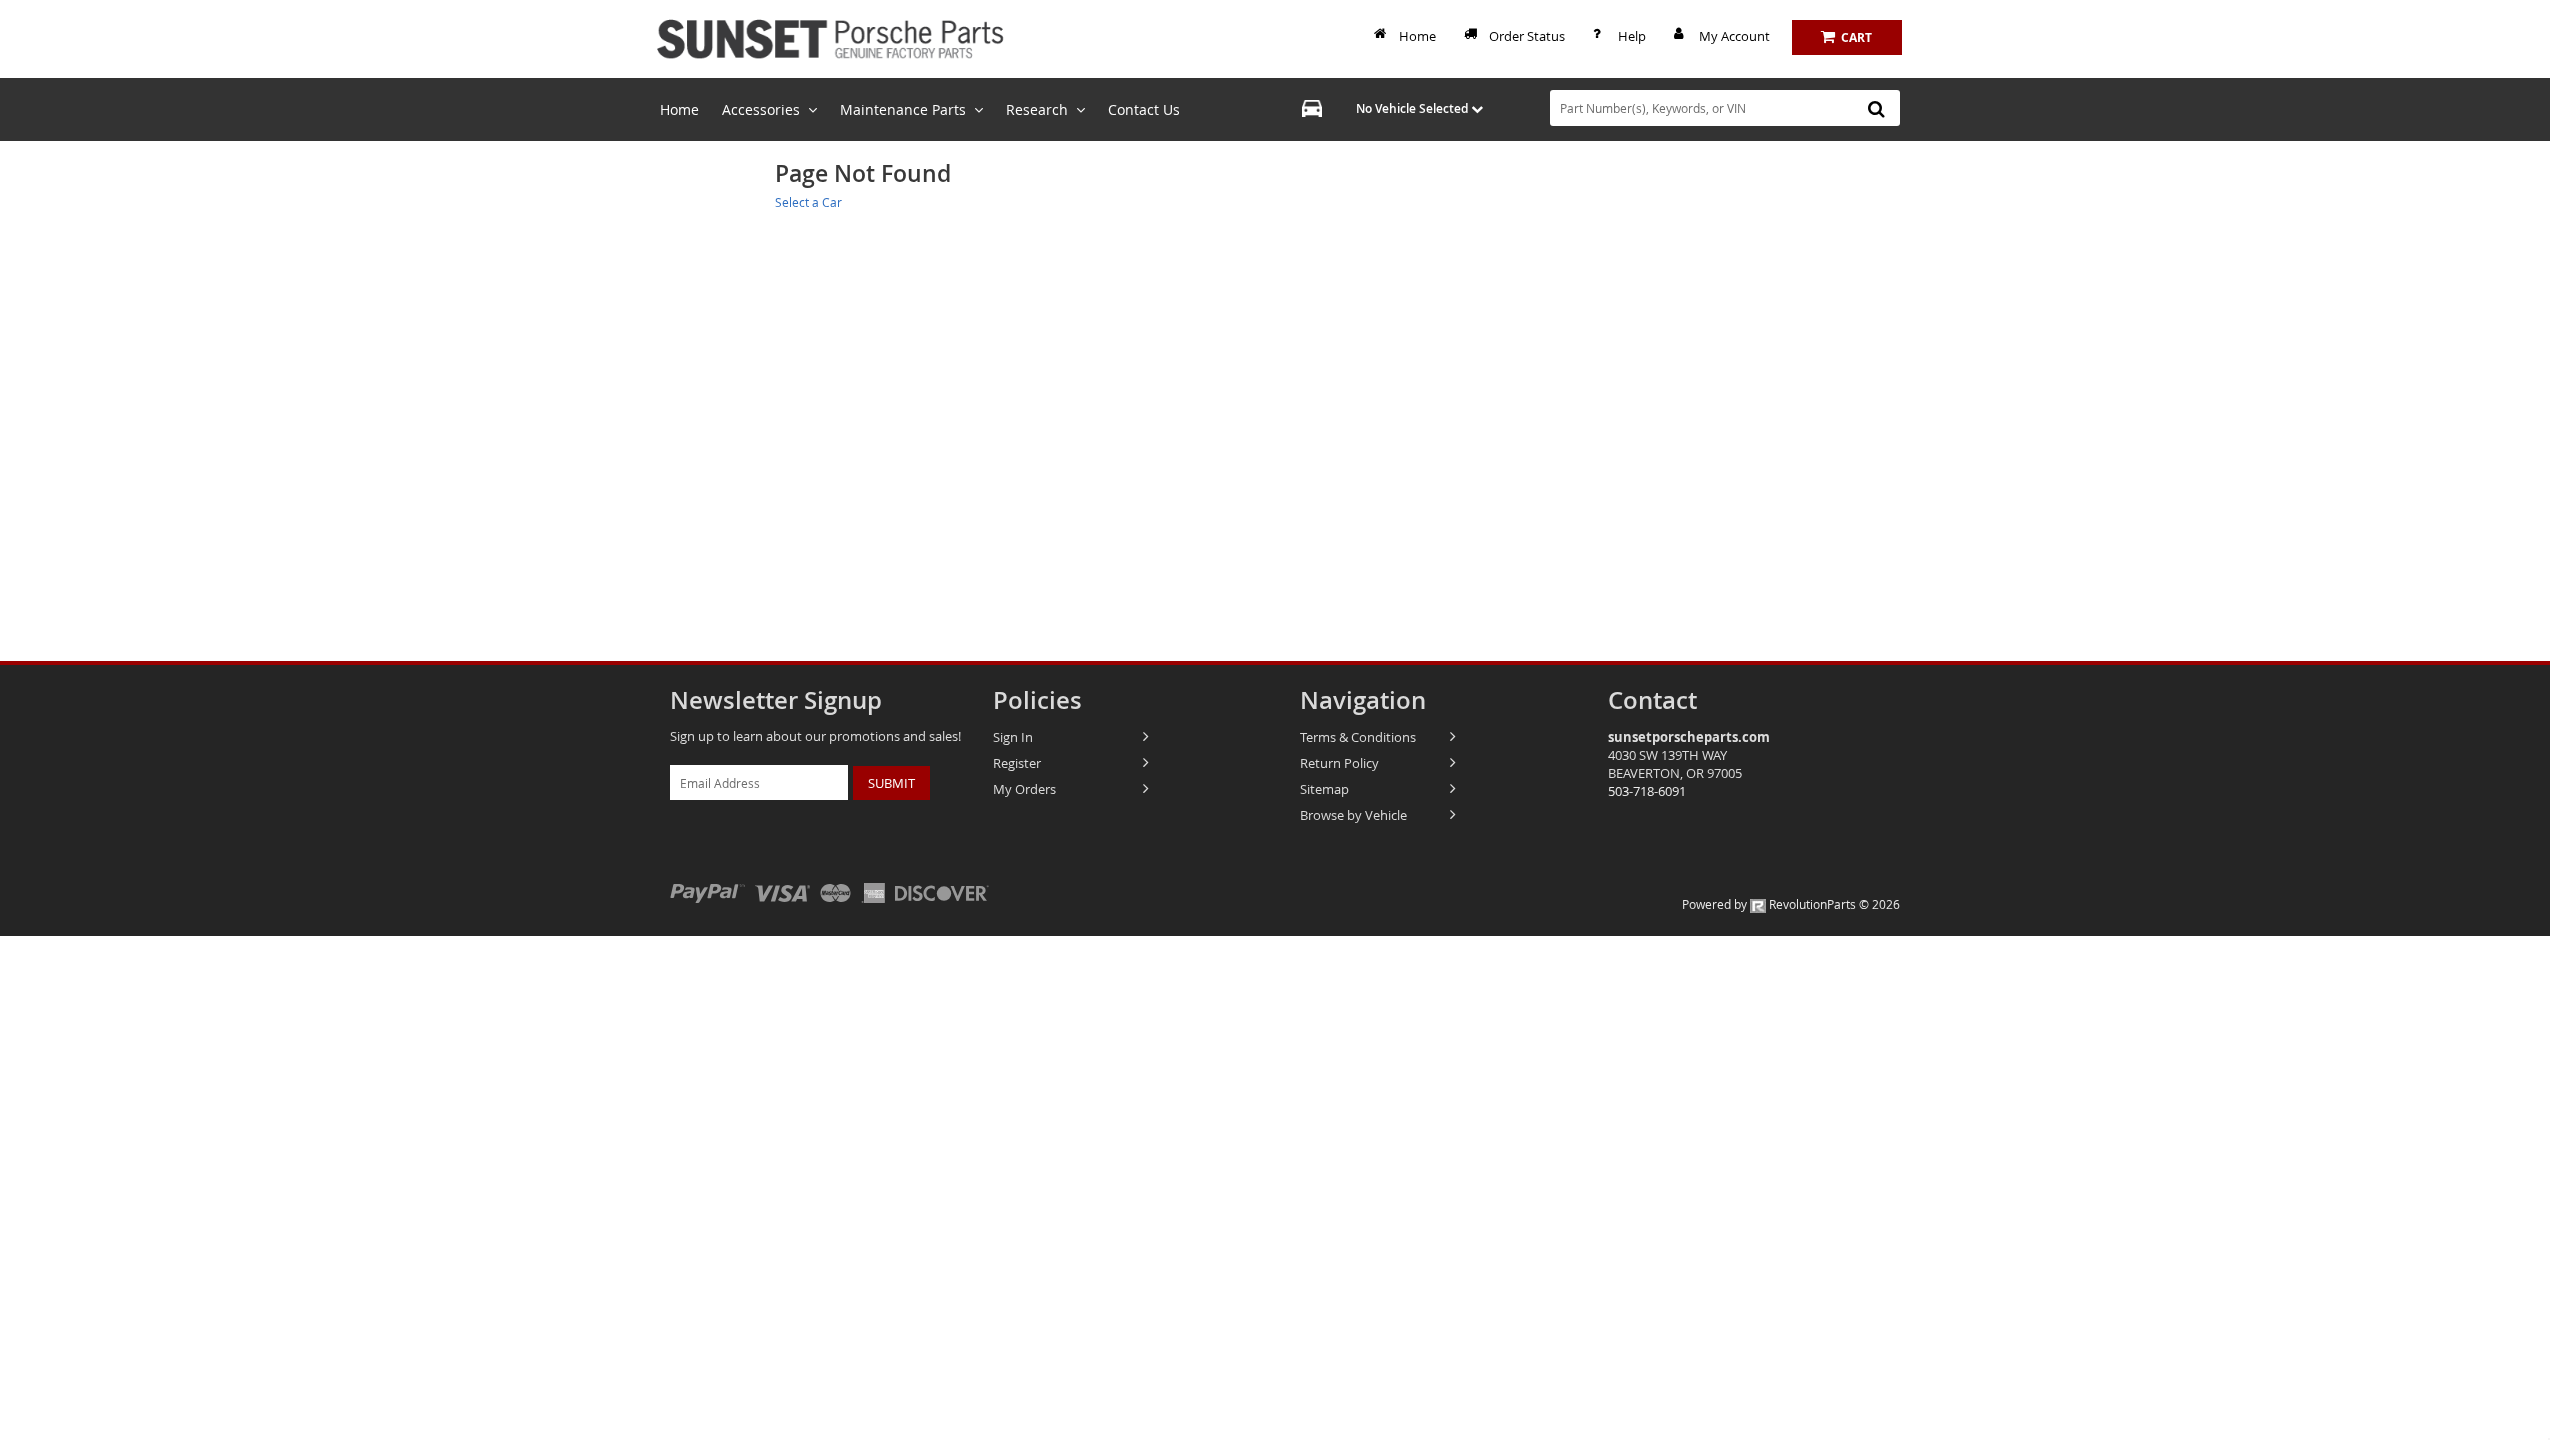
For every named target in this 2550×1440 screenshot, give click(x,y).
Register (1017, 763)
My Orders (1024, 789)
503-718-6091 (1647, 791)
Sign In (1013, 737)
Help (1632, 36)
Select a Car (808, 202)
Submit (891, 783)
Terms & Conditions (1358, 737)
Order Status (1527, 36)
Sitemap (1324, 789)
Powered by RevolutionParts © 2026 (1791, 904)
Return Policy (1339, 763)
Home (1417, 36)
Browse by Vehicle (1353, 815)
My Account (1734, 36)
